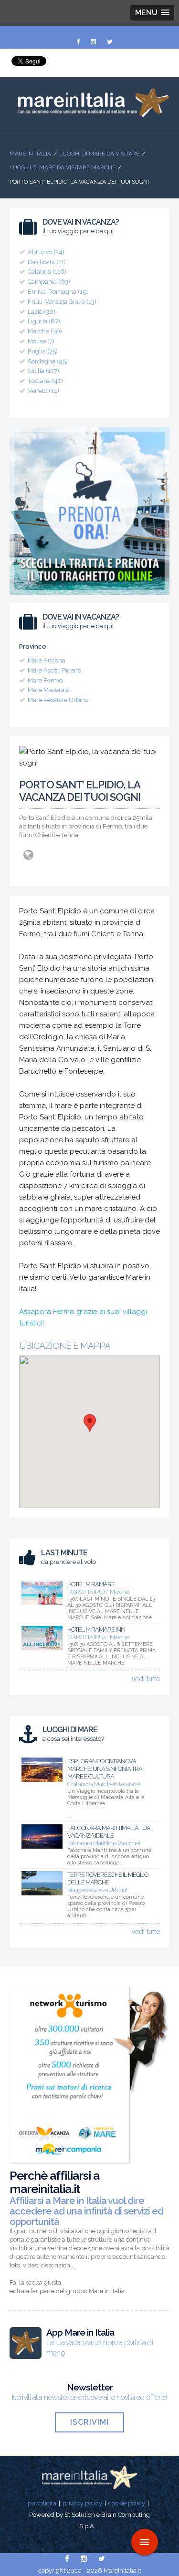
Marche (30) (45, 331)
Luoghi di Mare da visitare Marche (63, 167)
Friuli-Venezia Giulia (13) (62, 302)
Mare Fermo (45, 680)
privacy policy (82, 2503)
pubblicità (42, 2503)
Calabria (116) (47, 272)
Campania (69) (49, 282)
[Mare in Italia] (89, 114)
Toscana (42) (45, 381)
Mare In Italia (30, 154)
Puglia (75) (43, 351)
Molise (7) (41, 341)
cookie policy (127, 2503)
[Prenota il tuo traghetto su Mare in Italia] (89, 597)
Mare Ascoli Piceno (54, 670)
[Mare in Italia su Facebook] (79, 42)
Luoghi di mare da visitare (99, 154)
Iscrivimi (89, 2422)
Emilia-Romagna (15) (58, 292)
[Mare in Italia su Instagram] (94, 42)
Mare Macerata (49, 690)
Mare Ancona (47, 660)
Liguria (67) (44, 321)
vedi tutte (146, 1679)
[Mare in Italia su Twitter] (110, 42)
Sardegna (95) (48, 361)
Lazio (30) (42, 312)
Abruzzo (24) (46, 252)
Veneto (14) (43, 391)
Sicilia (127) (43, 371)
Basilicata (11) (47, 262)
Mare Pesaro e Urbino (58, 700)
